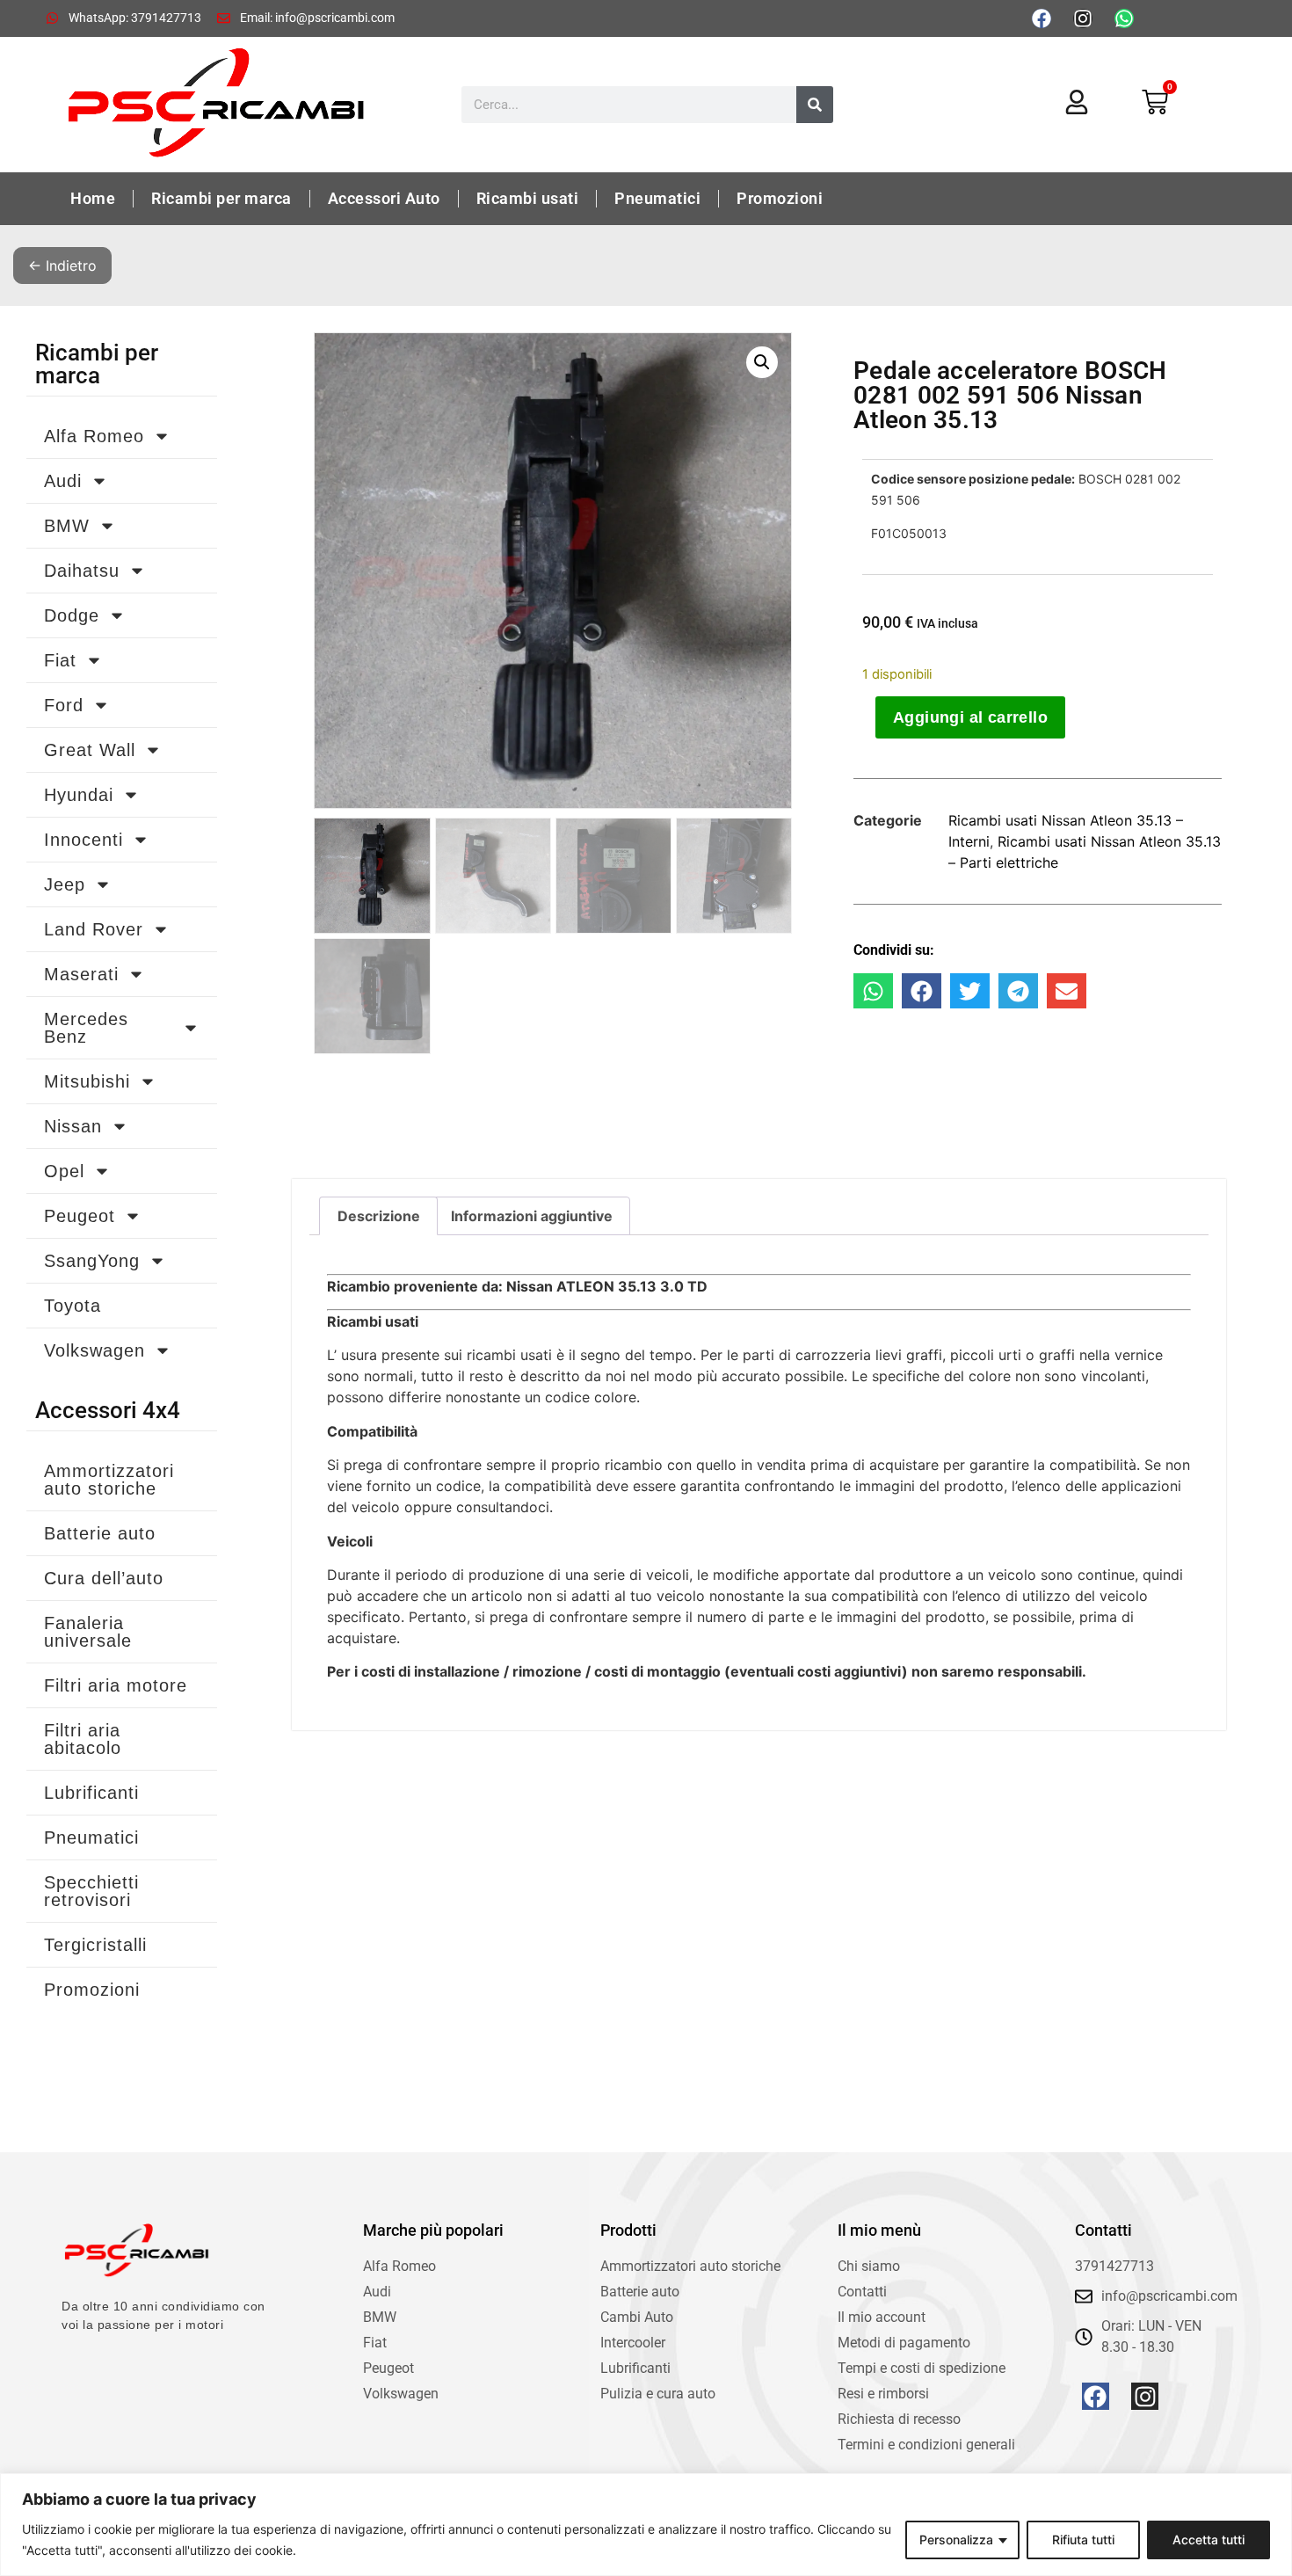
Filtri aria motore (116, 1685)
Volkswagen (94, 1350)
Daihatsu (82, 571)
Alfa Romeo (94, 436)
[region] (646, 2525)
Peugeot (80, 1216)
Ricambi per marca (221, 198)
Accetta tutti (1209, 2540)
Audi (63, 481)
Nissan (73, 1126)
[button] (762, 362)
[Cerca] (815, 105)
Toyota (73, 1306)
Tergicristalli (95, 1945)
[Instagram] (1083, 18)
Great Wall (90, 750)
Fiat (60, 660)
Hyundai (79, 795)
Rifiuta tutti (1083, 2540)
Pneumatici (657, 198)
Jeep (65, 884)
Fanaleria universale (88, 1632)
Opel (64, 1171)
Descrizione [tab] (379, 1216)
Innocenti (83, 840)
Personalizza (956, 2540)
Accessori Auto (384, 198)
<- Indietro (62, 266)
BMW (67, 526)
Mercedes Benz (86, 1028)
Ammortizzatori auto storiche (109, 1480)
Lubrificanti (91, 1793)
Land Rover (94, 929)
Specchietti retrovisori (91, 1891)
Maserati (81, 974)
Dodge (72, 615)
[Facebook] (1042, 18)
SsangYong (92, 1261)
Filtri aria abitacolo (83, 1739)
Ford (64, 705)
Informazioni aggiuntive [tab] (532, 1216)
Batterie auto (100, 1533)
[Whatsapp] (1124, 18)
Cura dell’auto (104, 1578)
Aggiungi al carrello (970, 717)
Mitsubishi (87, 1081)
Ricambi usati (528, 198)
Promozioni (780, 198)
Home (93, 198)
